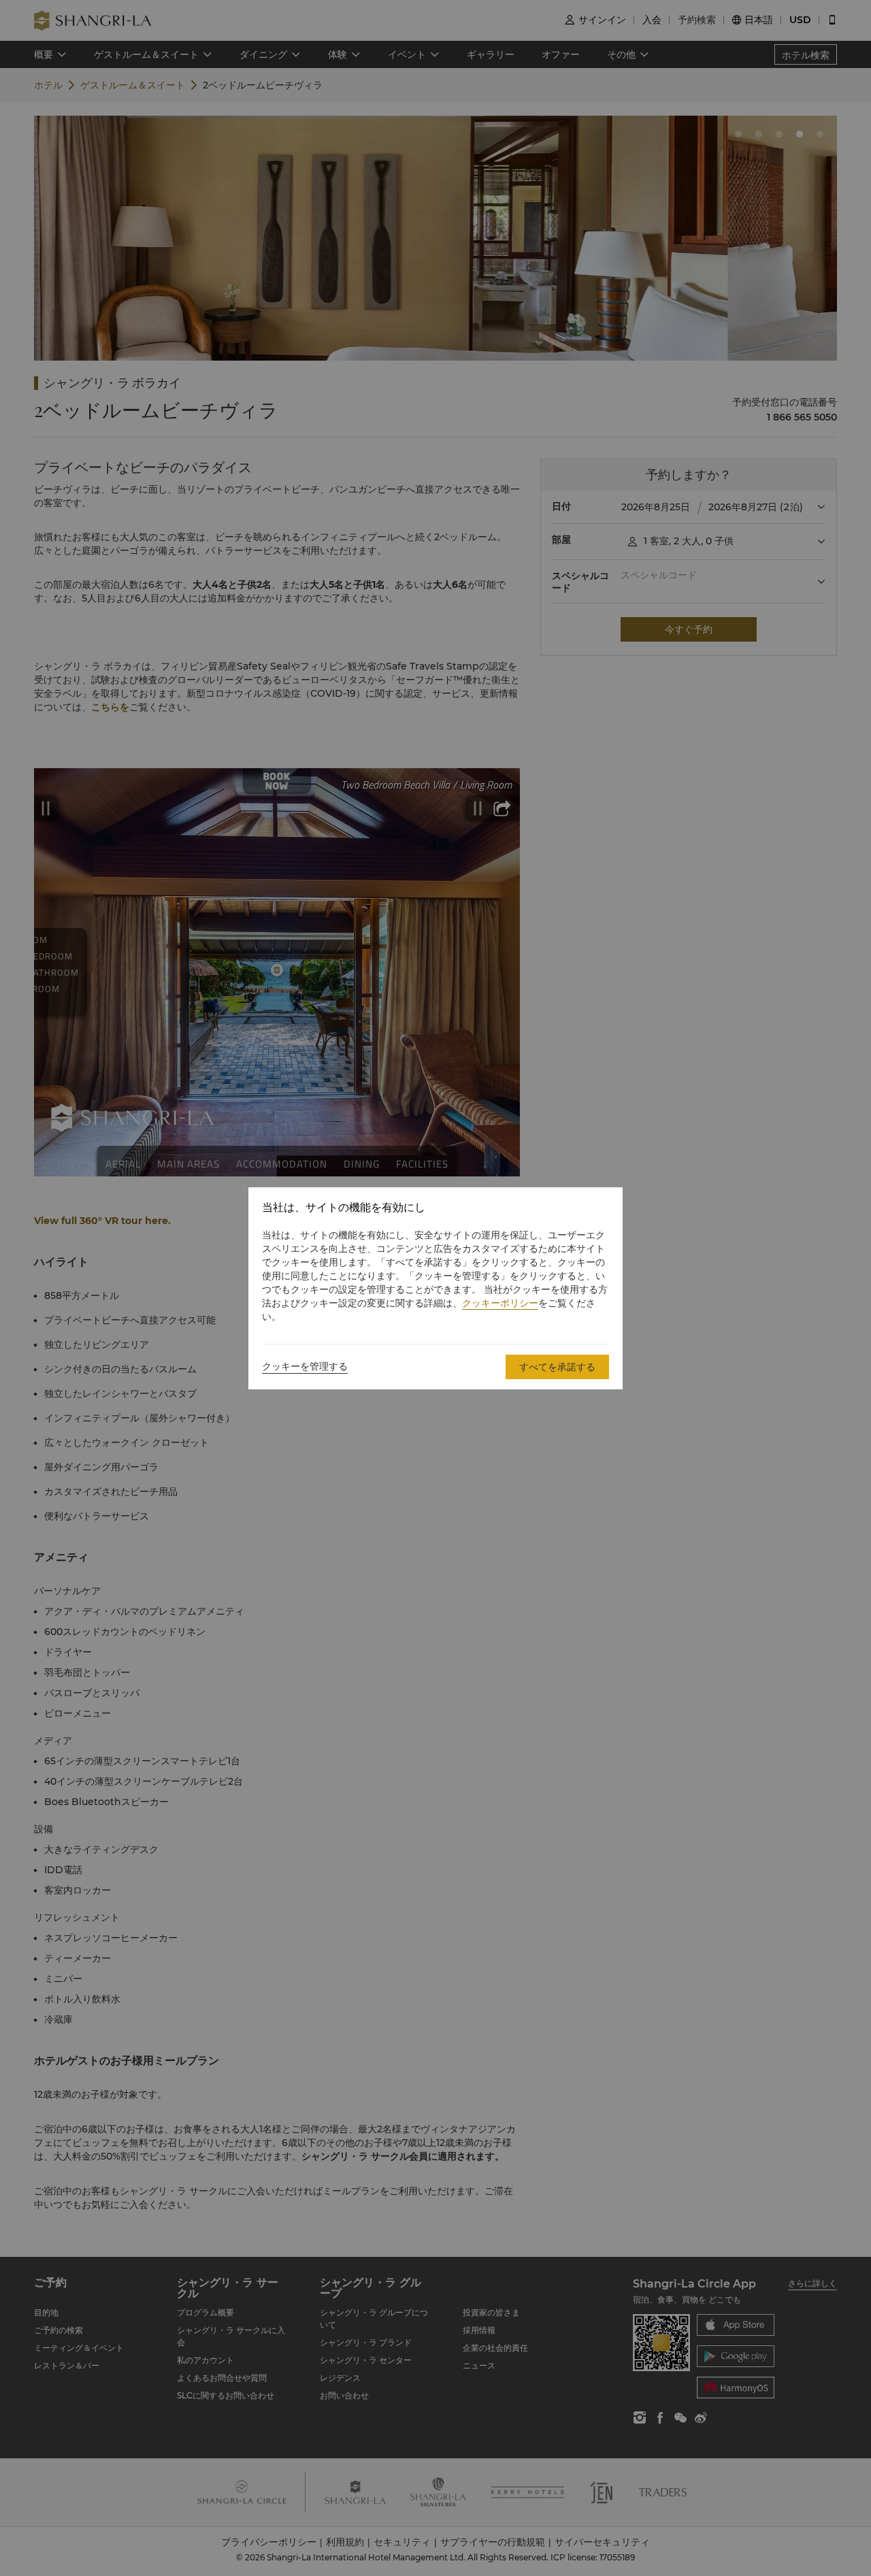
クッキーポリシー (500, 1303)
